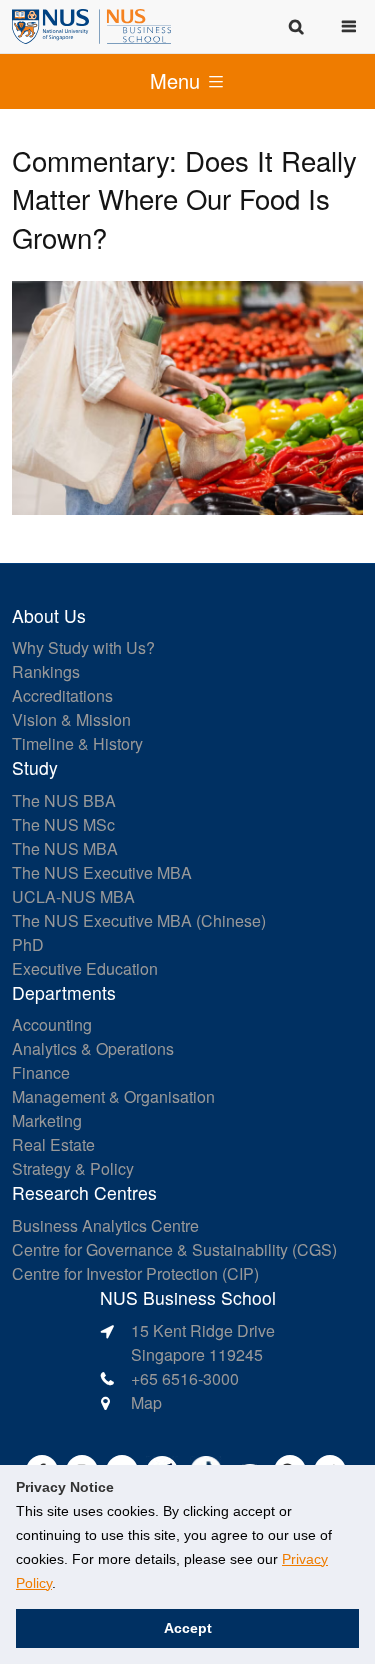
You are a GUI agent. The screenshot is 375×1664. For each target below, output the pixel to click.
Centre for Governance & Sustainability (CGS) (174, 1249)
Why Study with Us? (83, 647)
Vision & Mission (71, 719)
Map (146, 1402)
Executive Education (85, 968)
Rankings (46, 671)
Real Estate (53, 1144)
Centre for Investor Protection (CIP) (135, 1273)
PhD (28, 944)
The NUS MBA (65, 848)
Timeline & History (77, 743)
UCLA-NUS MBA (73, 896)
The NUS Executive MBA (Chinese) (139, 920)
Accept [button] (188, 1628)
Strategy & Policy (73, 1168)
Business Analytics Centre (105, 1225)
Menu (178, 80)
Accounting (52, 1024)
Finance (41, 1072)
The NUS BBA (64, 800)
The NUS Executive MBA (102, 872)
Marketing (47, 1120)
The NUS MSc (63, 824)
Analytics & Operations (93, 1048)
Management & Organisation (113, 1096)
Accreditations (62, 695)
